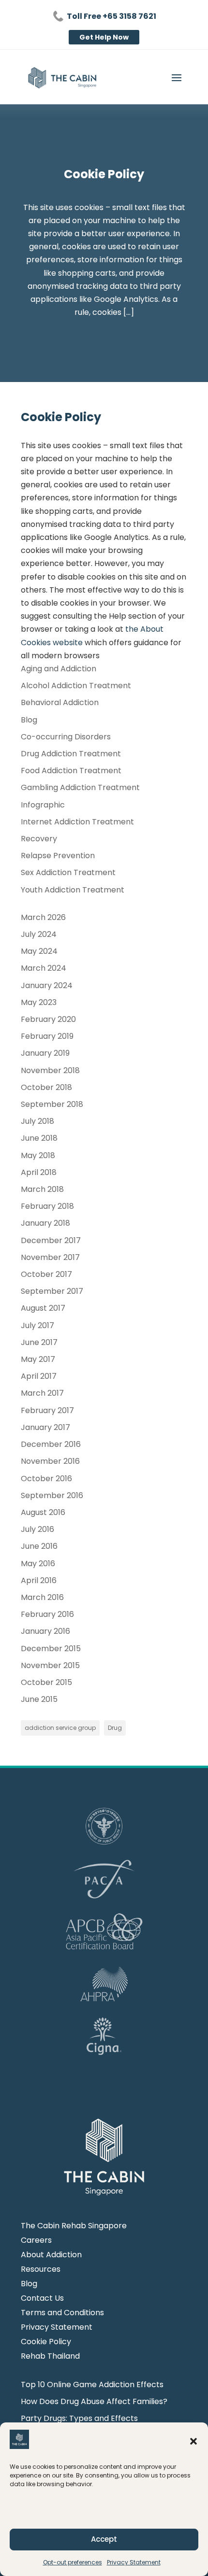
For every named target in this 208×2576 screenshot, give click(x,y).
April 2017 (39, 1376)
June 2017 (39, 1342)
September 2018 (52, 1104)
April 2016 (39, 1580)
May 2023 (39, 1002)
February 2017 (47, 1410)
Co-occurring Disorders (66, 737)
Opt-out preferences (73, 2562)
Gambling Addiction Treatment (80, 787)
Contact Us (42, 2299)
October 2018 (46, 1087)
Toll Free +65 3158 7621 (111, 16)
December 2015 (51, 1649)
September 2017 (52, 1291)
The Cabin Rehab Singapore (74, 2227)
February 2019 (47, 1036)
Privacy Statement (134, 2562)
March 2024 (44, 968)
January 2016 (45, 1631)
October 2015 (46, 1682)
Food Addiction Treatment (71, 771)
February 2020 (48, 1019)
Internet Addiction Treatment (77, 822)
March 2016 (42, 1597)
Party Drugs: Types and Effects (79, 2418)
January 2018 (45, 1223)
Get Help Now (104, 37)
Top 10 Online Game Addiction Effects (92, 2385)
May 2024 (39, 951)
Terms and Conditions (62, 2314)
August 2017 (43, 1308)
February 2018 (47, 1206)
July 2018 (37, 1121)
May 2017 (38, 1359)
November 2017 (50, 1257)
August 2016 (43, 1512)
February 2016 (47, 1614)
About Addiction (51, 2256)
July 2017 (37, 1325)
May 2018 (38, 1155)
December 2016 (51, 1444)
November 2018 (50, 1070)
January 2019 (45, 1053)
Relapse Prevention (58, 856)
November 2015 (50, 1665)
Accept (104, 2539)
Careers (36, 2241)
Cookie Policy (46, 2343)
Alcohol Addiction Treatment (76, 686)
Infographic (43, 805)
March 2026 (43, 917)
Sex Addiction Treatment (68, 872)
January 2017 (45, 1427)
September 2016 (52, 1495)
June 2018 (39, 1138)
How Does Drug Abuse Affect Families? (94, 2401)
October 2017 (46, 1274)
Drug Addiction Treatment (71, 754)
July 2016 (37, 1529)
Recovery (39, 839)
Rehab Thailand (50, 2357)
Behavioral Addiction (60, 702)
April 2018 (39, 1172)
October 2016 (46, 1479)
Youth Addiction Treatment (73, 890)
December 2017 (51, 1240)
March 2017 (42, 1393)
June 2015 (39, 1699)
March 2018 (42, 1189)
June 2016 (39, 1546)
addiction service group (60, 1728)
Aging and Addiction (59, 669)
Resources (41, 2270)
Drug (115, 1728)
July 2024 (39, 934)
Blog (29, 720)
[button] (193, 2441)
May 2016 (38, 1564)
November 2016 (50, 1461)
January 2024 (47, 985)
